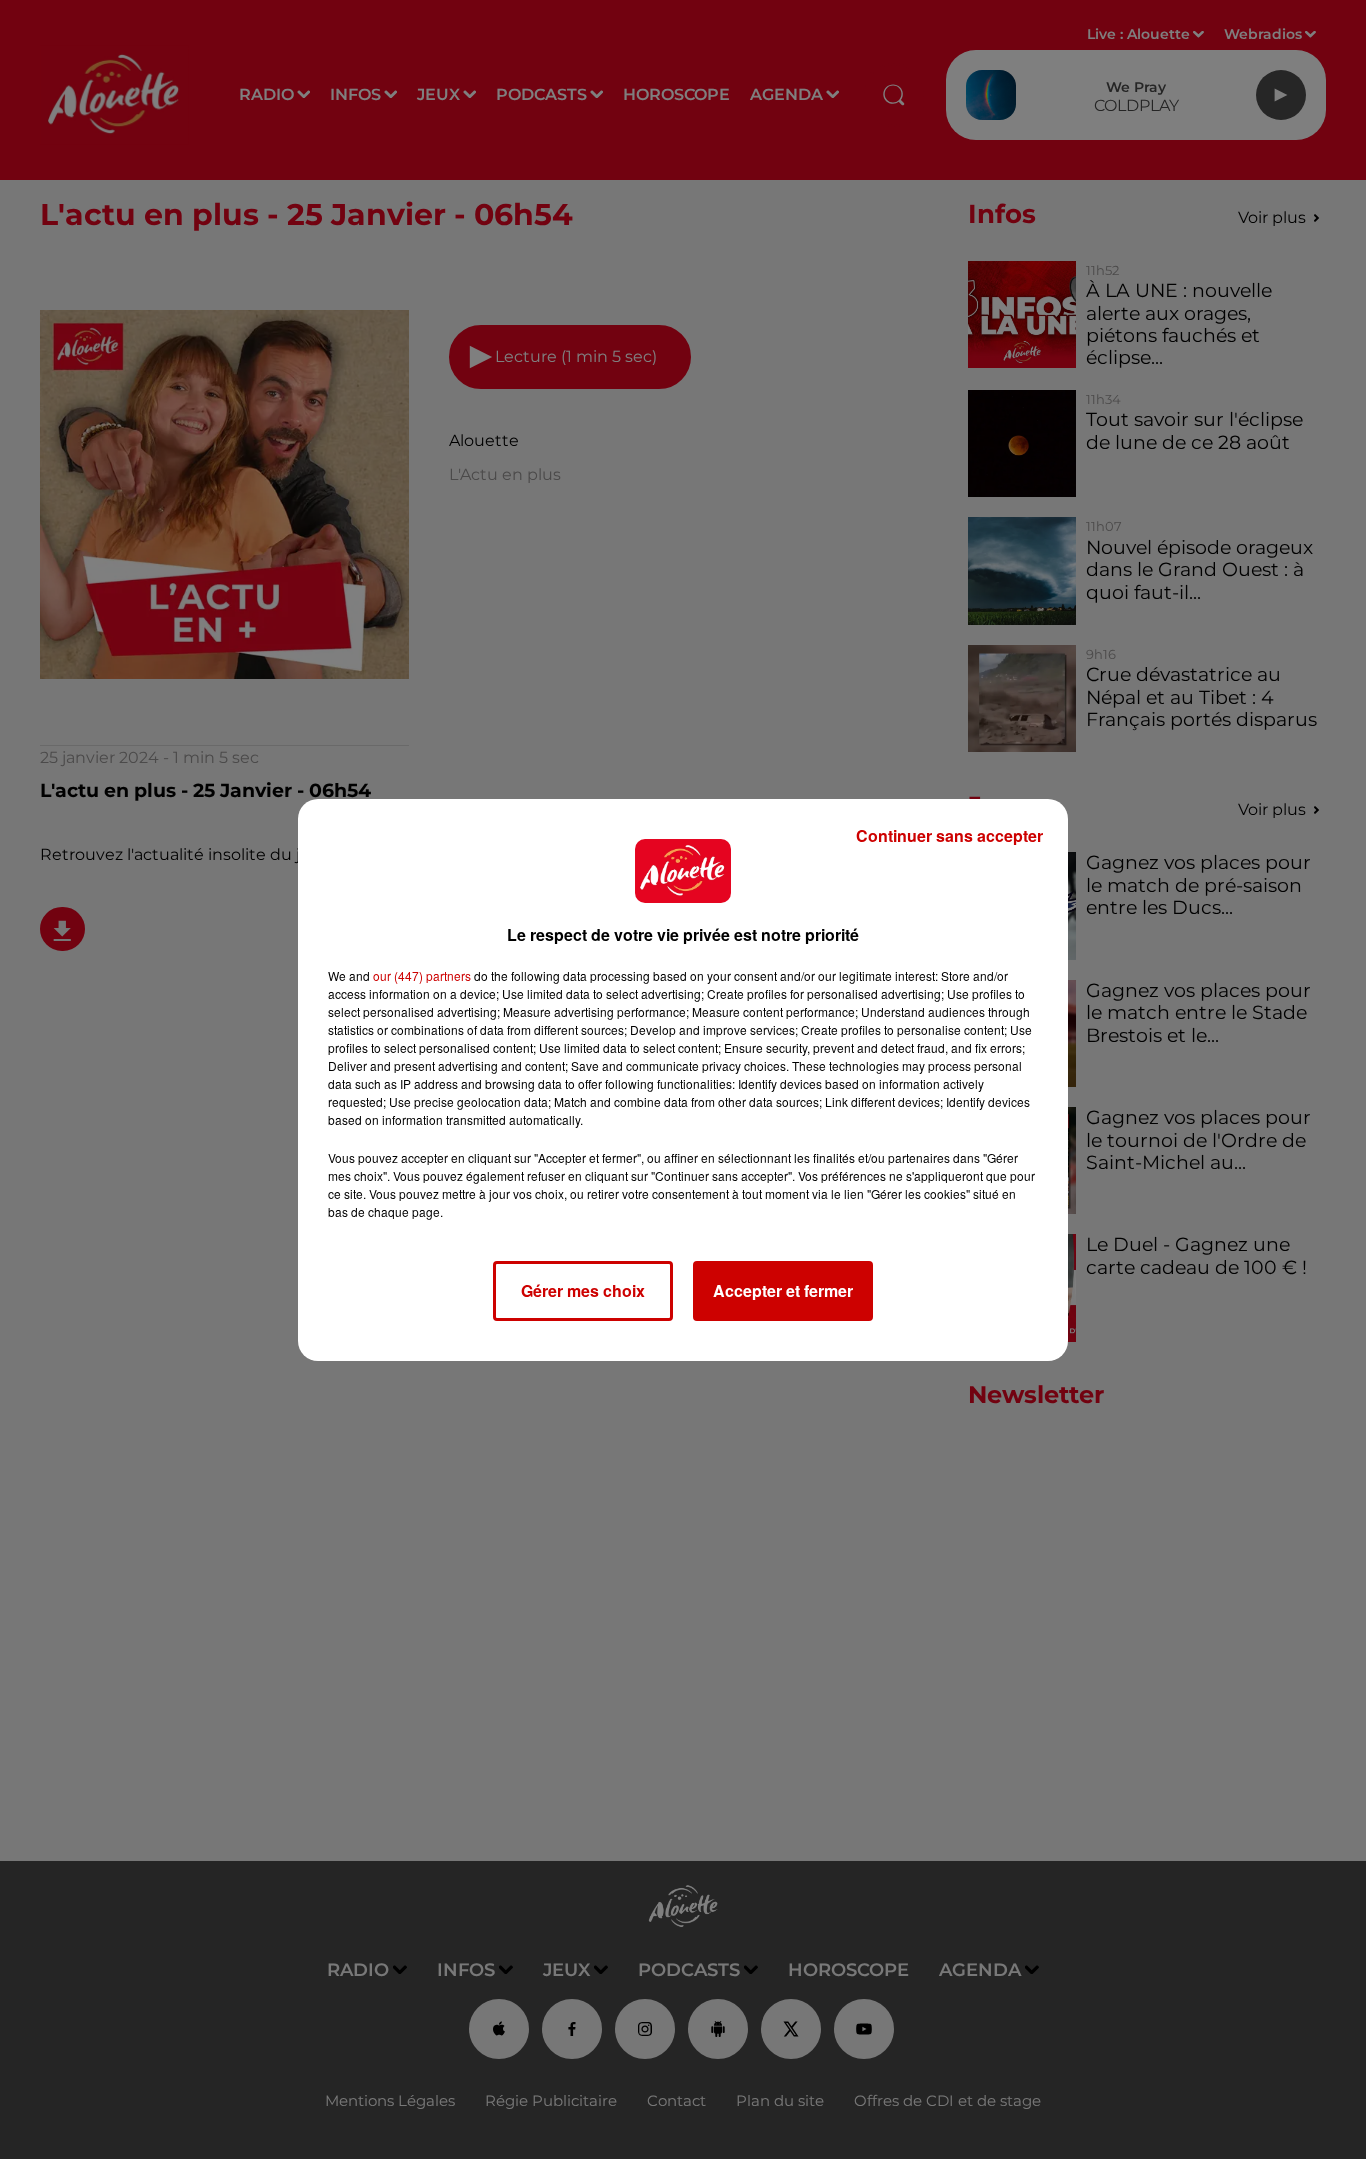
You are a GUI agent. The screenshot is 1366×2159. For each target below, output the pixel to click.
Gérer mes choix (583, 1290)
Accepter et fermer (783, 1290)
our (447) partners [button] (422, 975)
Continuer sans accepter (949, 835)
